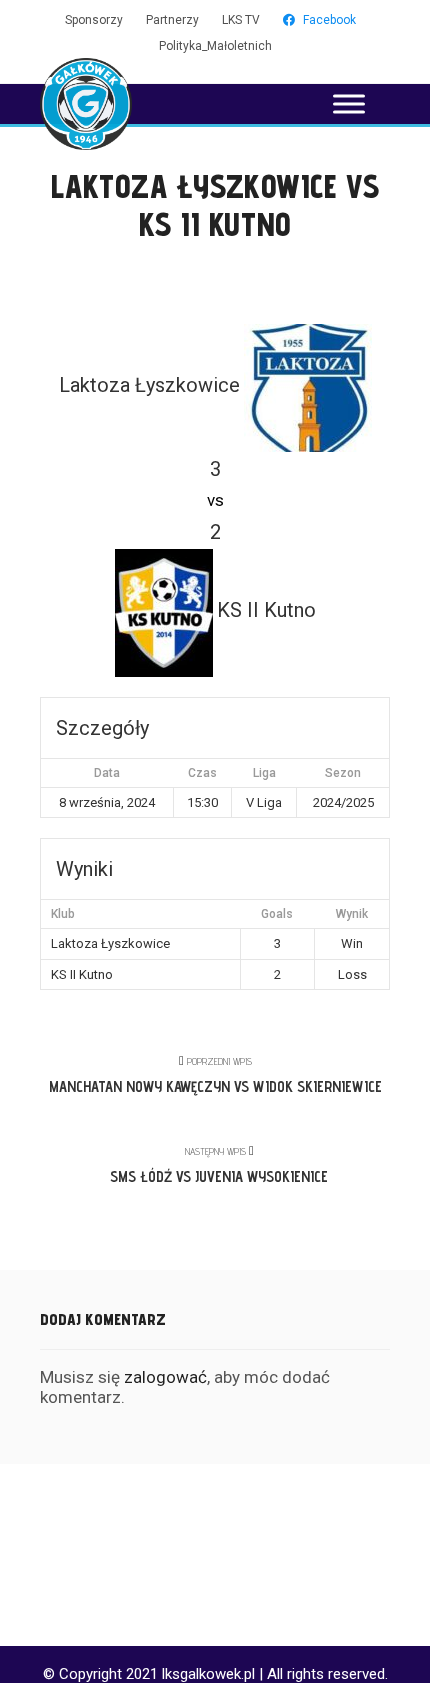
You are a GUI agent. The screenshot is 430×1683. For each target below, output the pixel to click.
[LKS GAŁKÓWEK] (86, 104)
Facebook (329, 20)
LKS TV (241, 20)
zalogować (165, 1377)
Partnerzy (172, 20)
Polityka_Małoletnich (215, 46)
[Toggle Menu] (349, 103)
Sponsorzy (94, 20)
